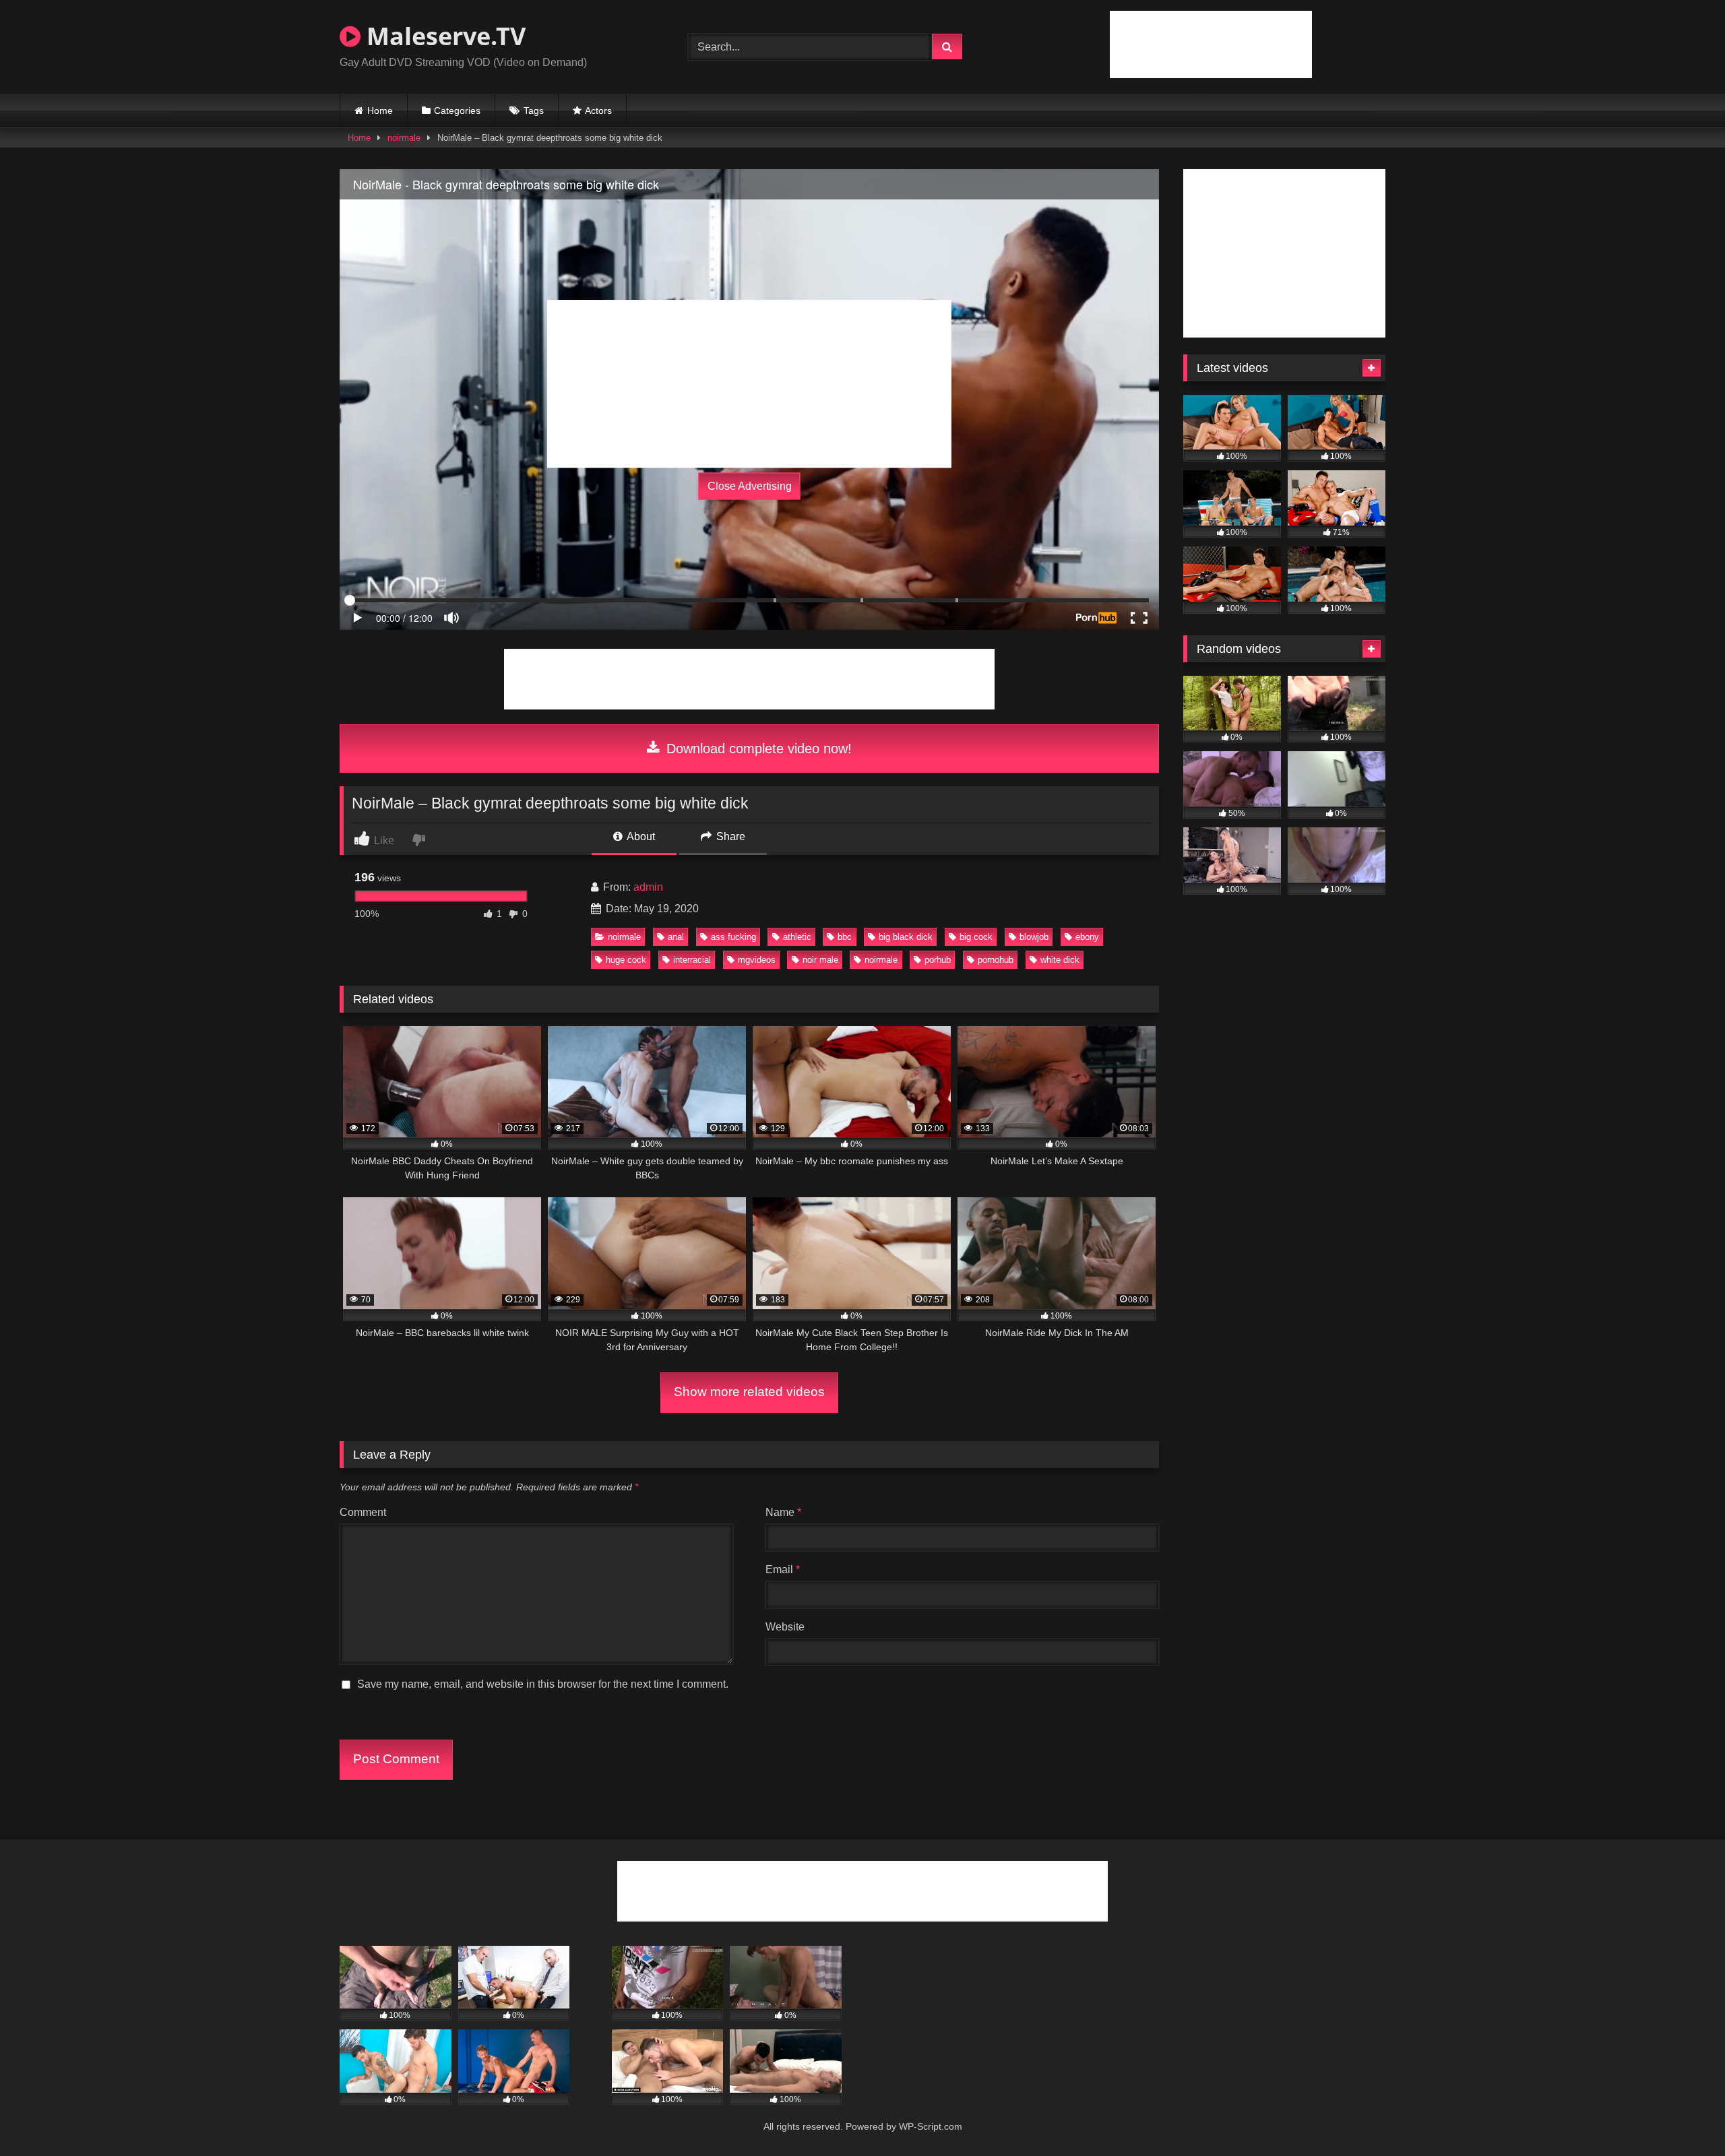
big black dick (906, 937)
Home (380, 110)
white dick (1060, 960)
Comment (363, 1512)
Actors (598, 110)
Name (783, 1512)
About (640, 836)
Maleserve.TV (443, 36)
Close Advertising (750, 486)
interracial (692, 960)
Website (785, 1627)
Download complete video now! (757, 749)
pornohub (996, 960)
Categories (457, 110)
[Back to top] (1683, 2116)
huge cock (626, 960)
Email (783, 1570)
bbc (845, 937)
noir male (820, 960)
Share (729, 836)
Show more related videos (749, 1392)
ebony (1087, 937)
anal (676, 937)
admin (648, 887)
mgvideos (757, 960)
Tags (534, 110)
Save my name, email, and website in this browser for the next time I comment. (543, 1684)
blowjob (1034, 937)
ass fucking (733, 937)
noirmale (404, 138)
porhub (938, 960)
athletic (797, 937)
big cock (976, 937)
